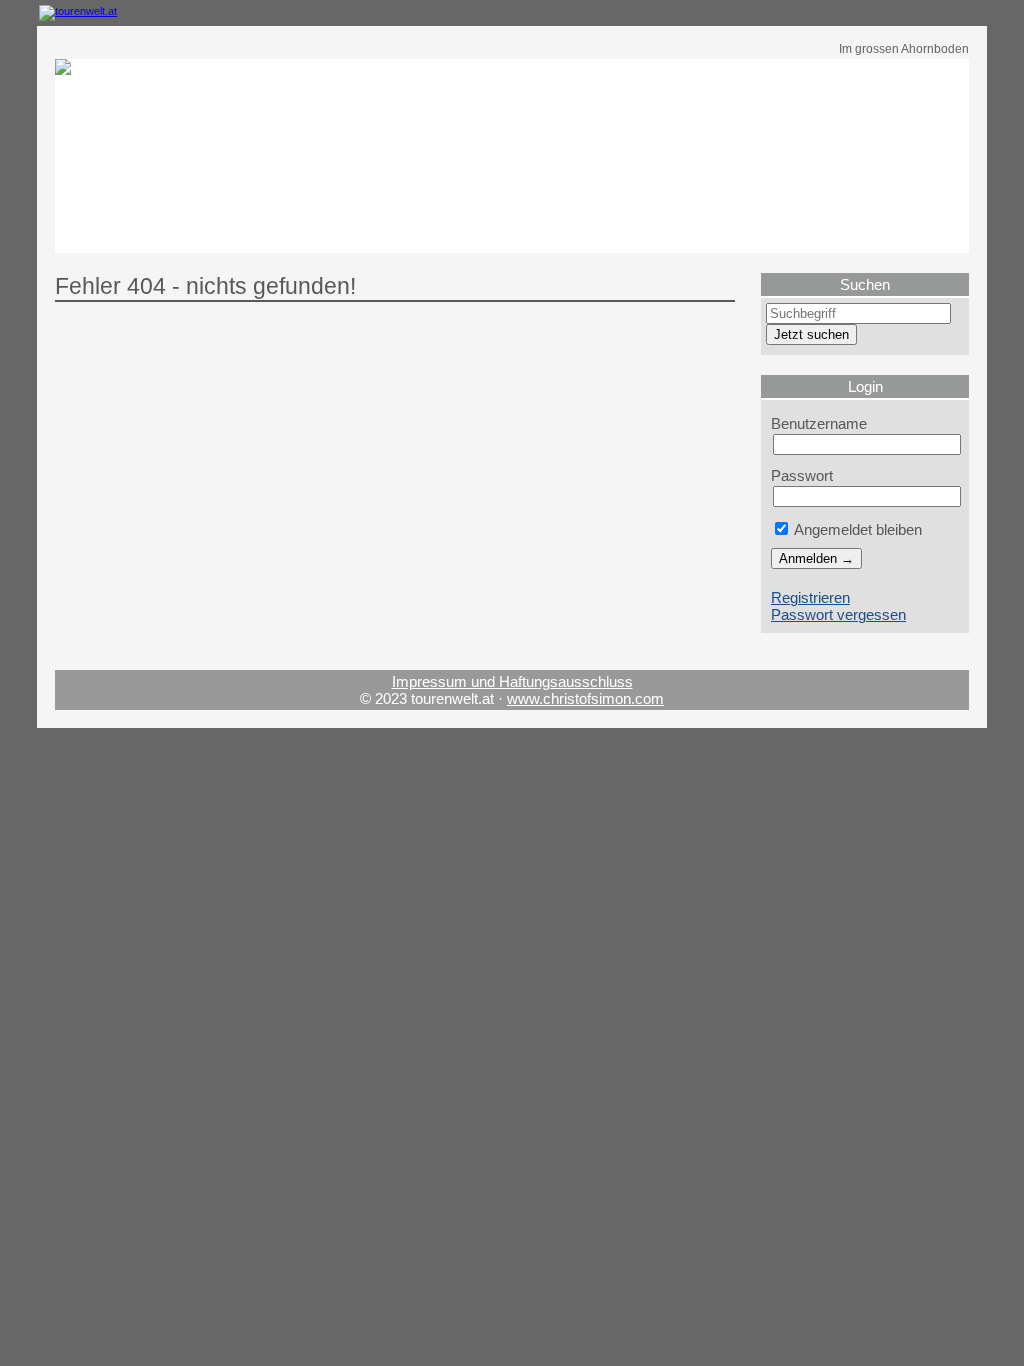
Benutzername (819, 423)
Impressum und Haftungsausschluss (512, 681)
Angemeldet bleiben (856, 529)
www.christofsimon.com (585, 698)
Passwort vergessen (838, 614)
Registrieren (810, 597)
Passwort (802, 475)
